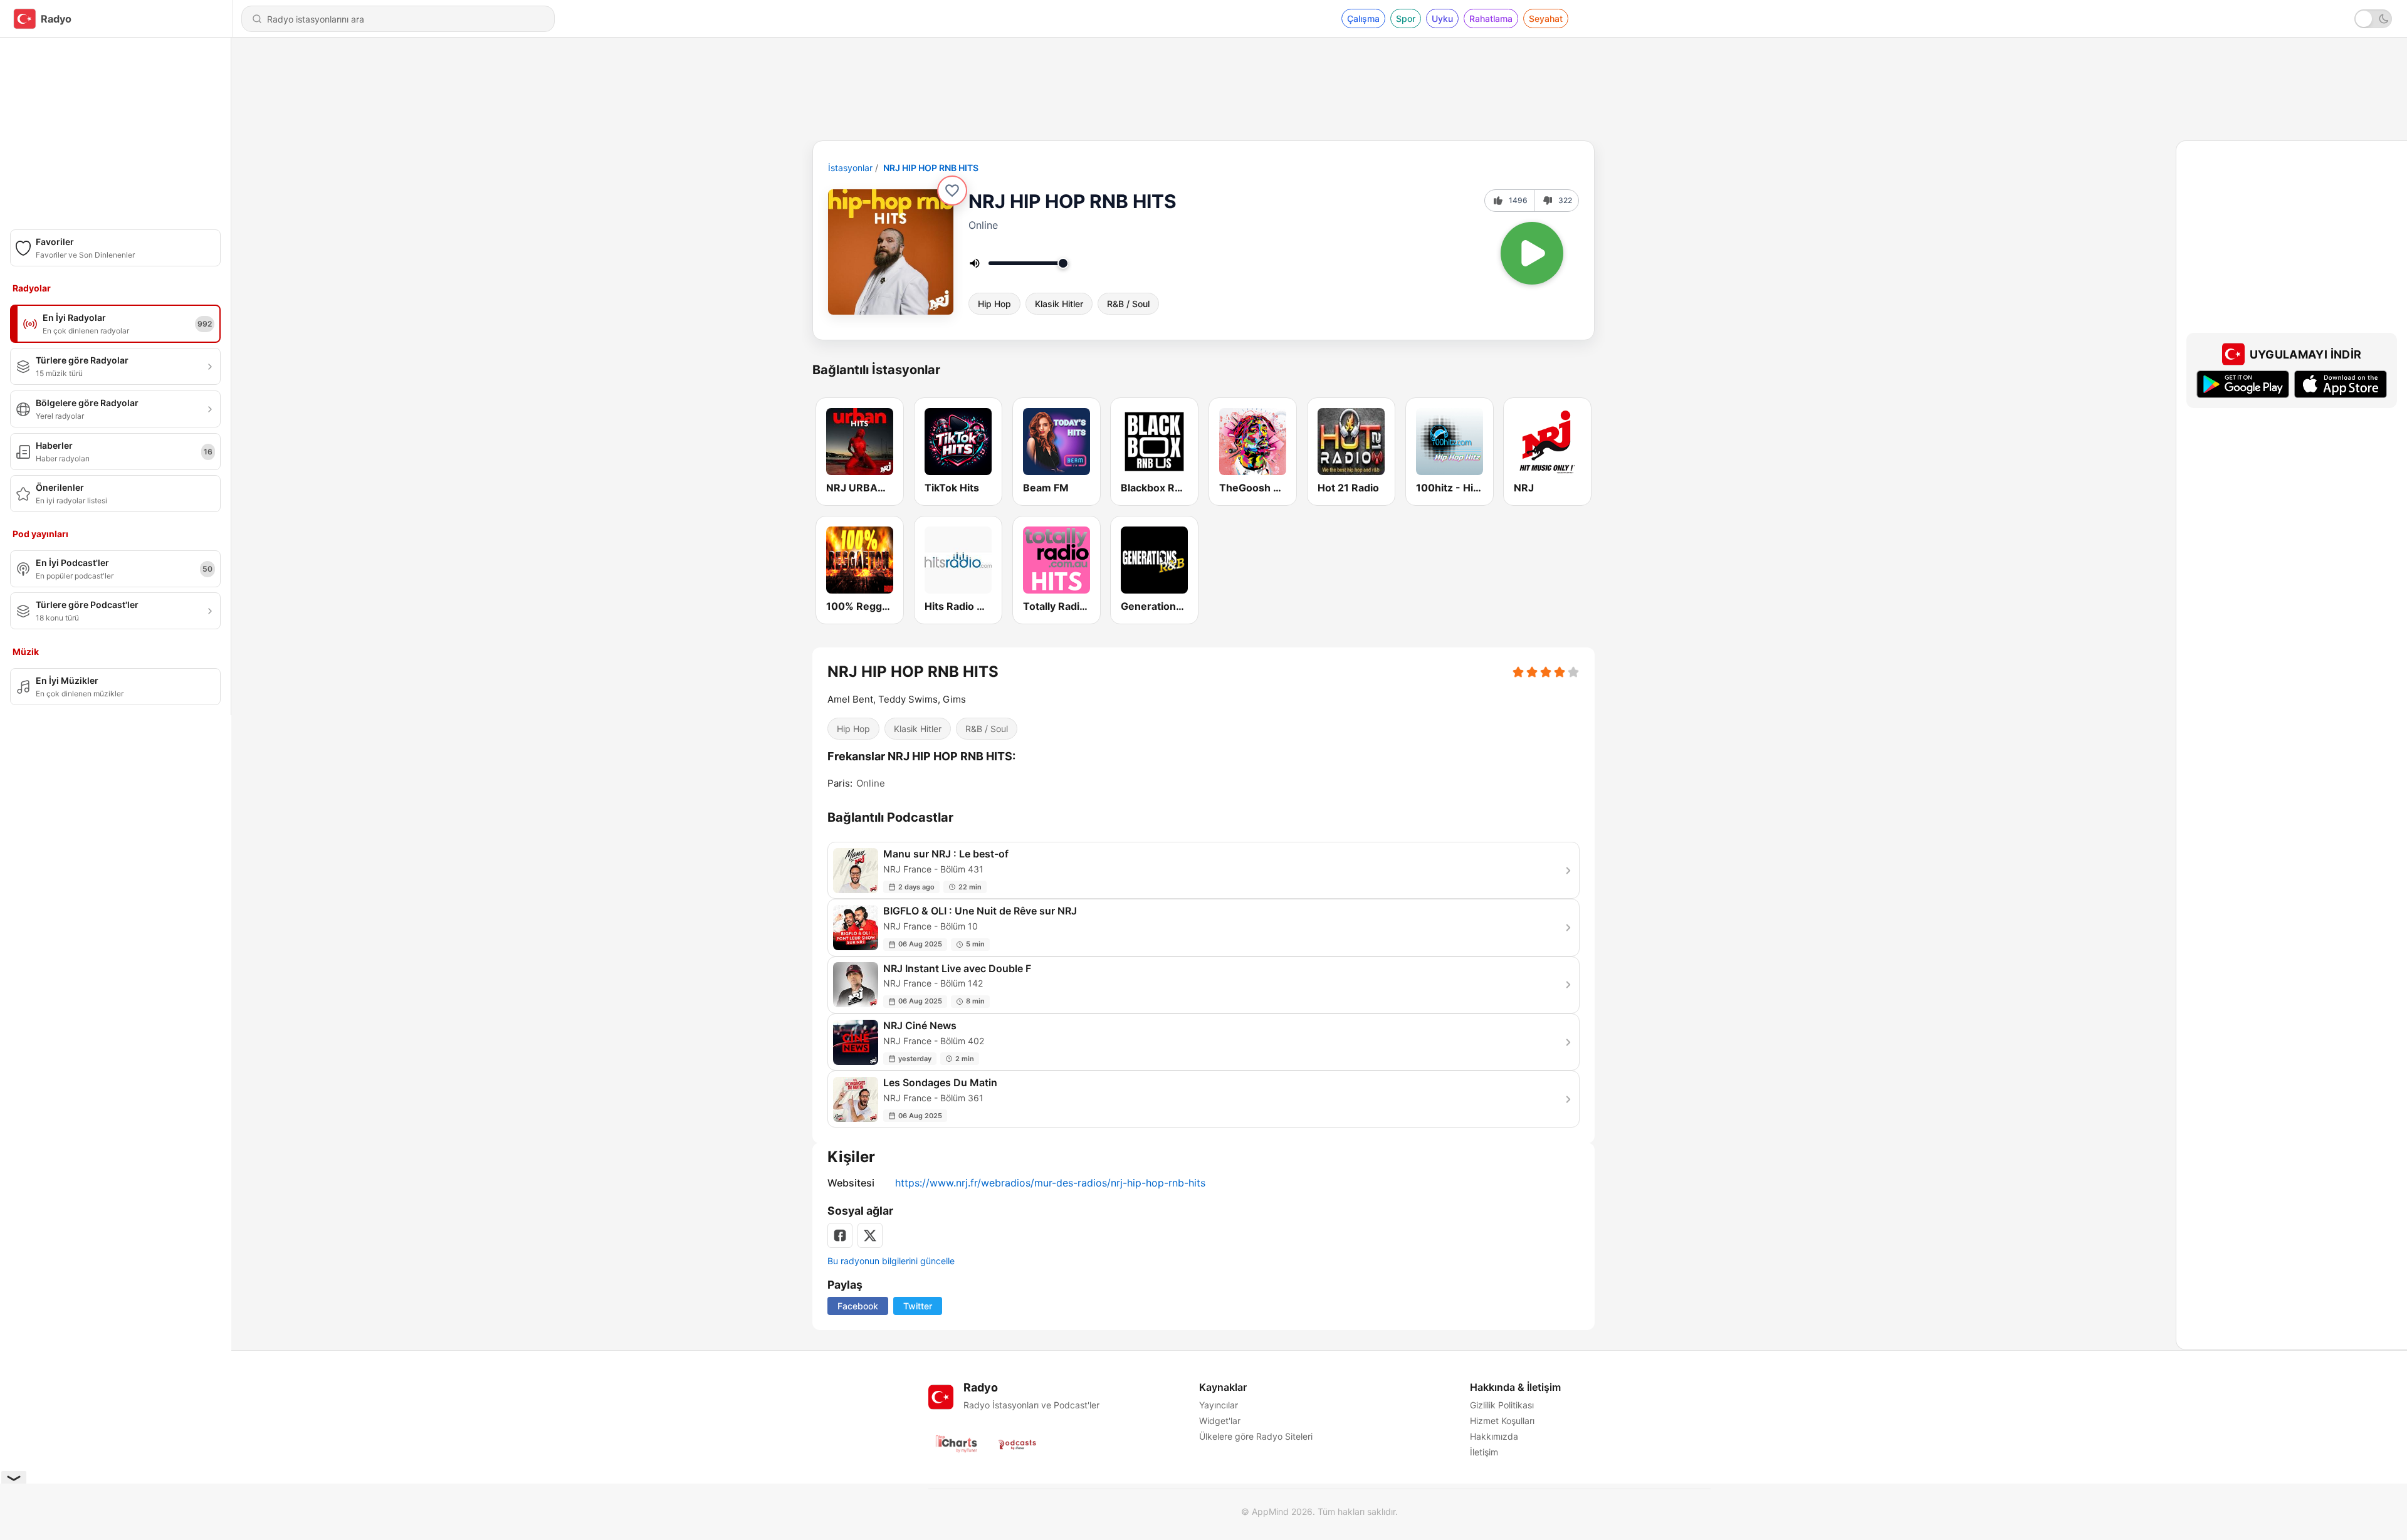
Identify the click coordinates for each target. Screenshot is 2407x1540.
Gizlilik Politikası (1502, 1405)
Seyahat (1546, 18)
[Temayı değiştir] (2373, 19)
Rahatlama (1491, 18)
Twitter (918, 1306)
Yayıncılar (1219, 1405)
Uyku (1442, 18)
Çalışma (1363, 18)
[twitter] (870, 1235)
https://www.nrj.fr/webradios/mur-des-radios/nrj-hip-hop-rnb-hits (1050, 1183)
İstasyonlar (850, 168)
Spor (1406, 18)
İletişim (1484, 1452)
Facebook (858, 1306)
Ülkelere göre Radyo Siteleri (1256, 1436)
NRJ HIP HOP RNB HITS (931, 168)
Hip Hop (994, 304)
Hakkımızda (1494, 1436)
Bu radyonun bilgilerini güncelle (891, 1261)
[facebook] (840, 1235)
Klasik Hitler (1059, 304)
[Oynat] (1532, 253)
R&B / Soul (1128, 304)
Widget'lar (1220, 1421)
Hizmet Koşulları (1502, 1421)
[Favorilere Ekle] (952, 191)
